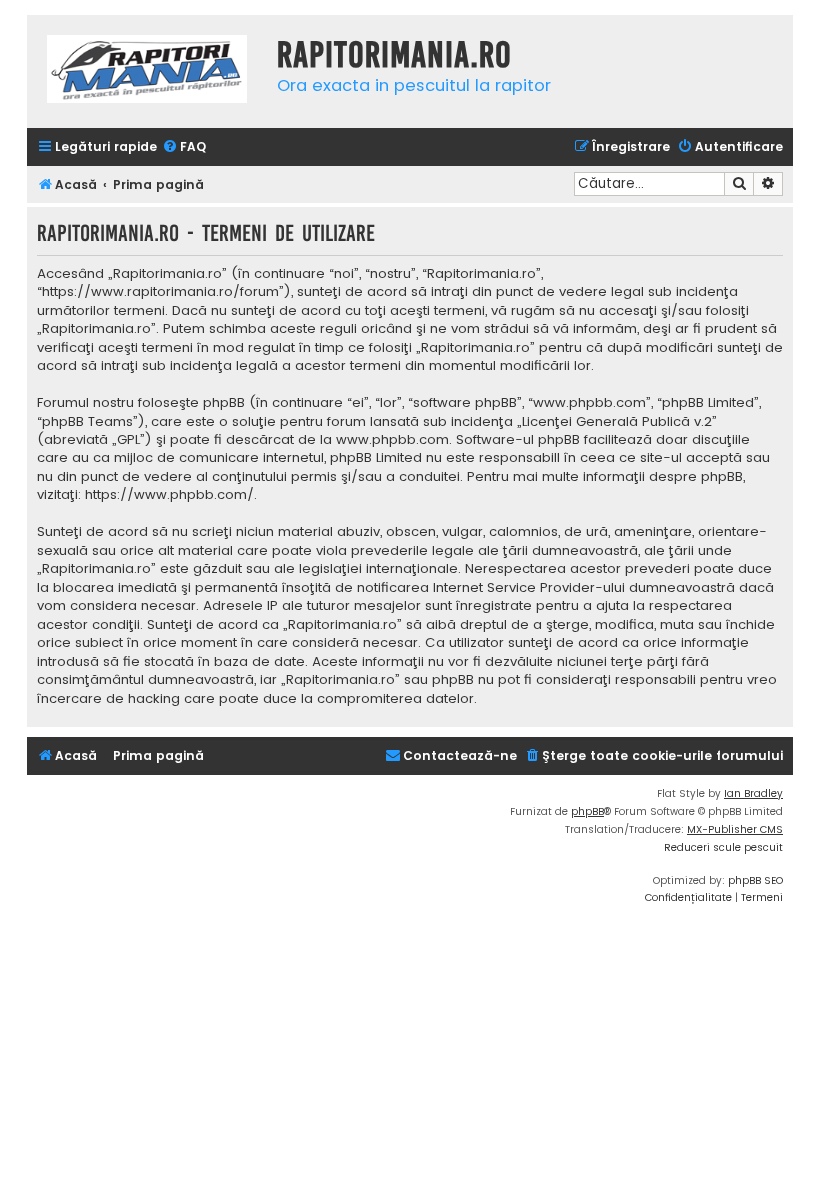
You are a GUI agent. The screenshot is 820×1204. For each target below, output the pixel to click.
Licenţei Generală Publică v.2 (617, 422)
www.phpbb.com (392, 440)
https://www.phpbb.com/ (169, 495)
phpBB (587, 811)
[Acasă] (147, 71)
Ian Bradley (753, 793)
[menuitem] (184, 147)
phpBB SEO (755, 880)
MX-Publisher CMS (735, 829)
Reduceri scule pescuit (723, 847)
